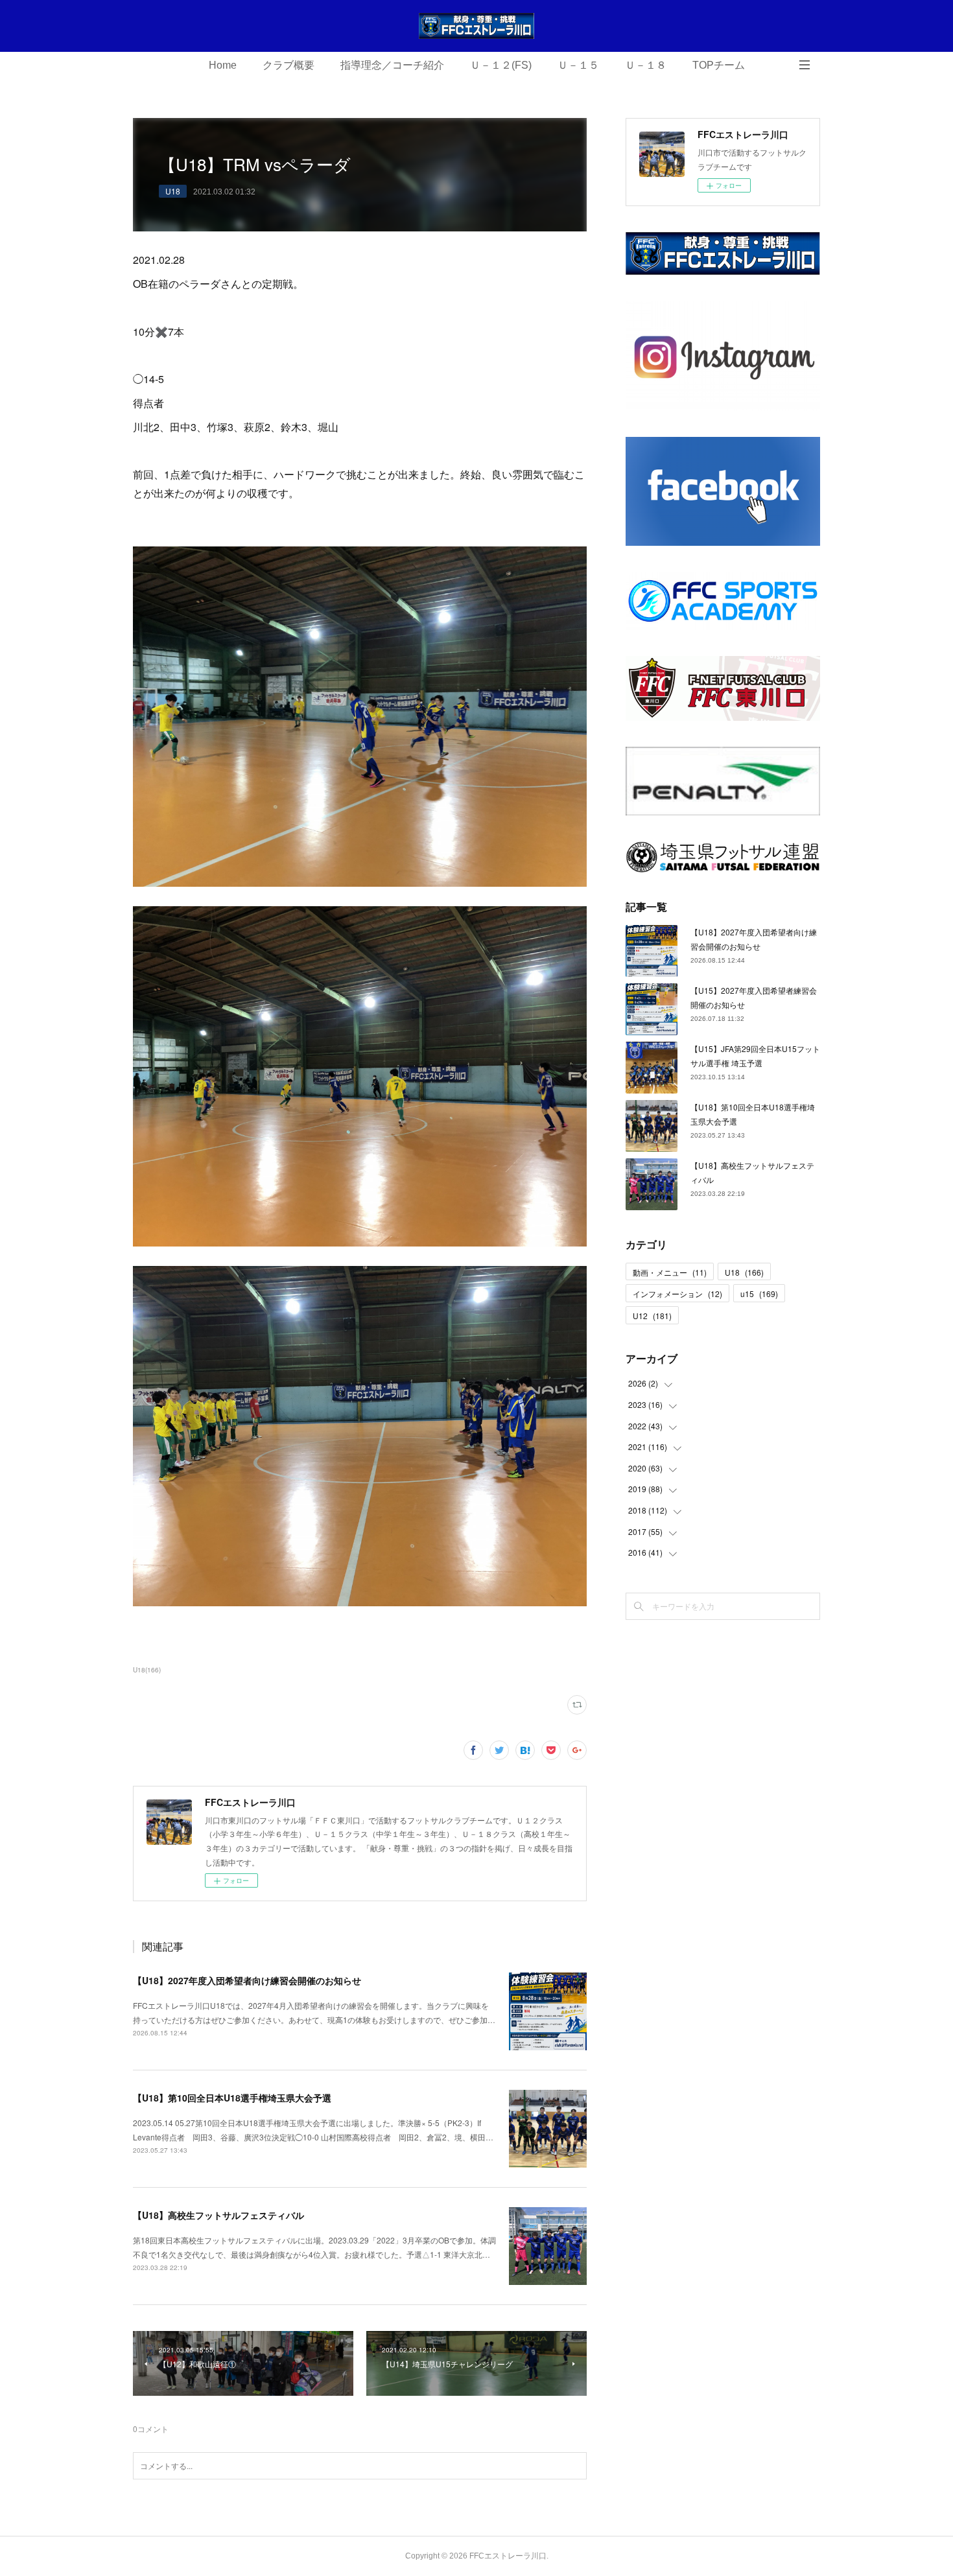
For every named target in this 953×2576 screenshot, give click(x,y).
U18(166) (147, 1670)
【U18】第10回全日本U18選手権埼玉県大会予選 (232, 2098)
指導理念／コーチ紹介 (392, 65)
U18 (173, 191)
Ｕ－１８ (646, 65)
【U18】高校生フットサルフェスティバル (218, 2215)
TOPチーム (719, 65)
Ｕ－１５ (578, 65)
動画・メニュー (670, 1272)
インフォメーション (677, 1294)
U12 (652, 1316)
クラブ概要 (288, 65)
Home (223, 65)
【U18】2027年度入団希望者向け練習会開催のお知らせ (247, 1980)
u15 (759, 1294)
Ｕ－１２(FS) (501, 65)
